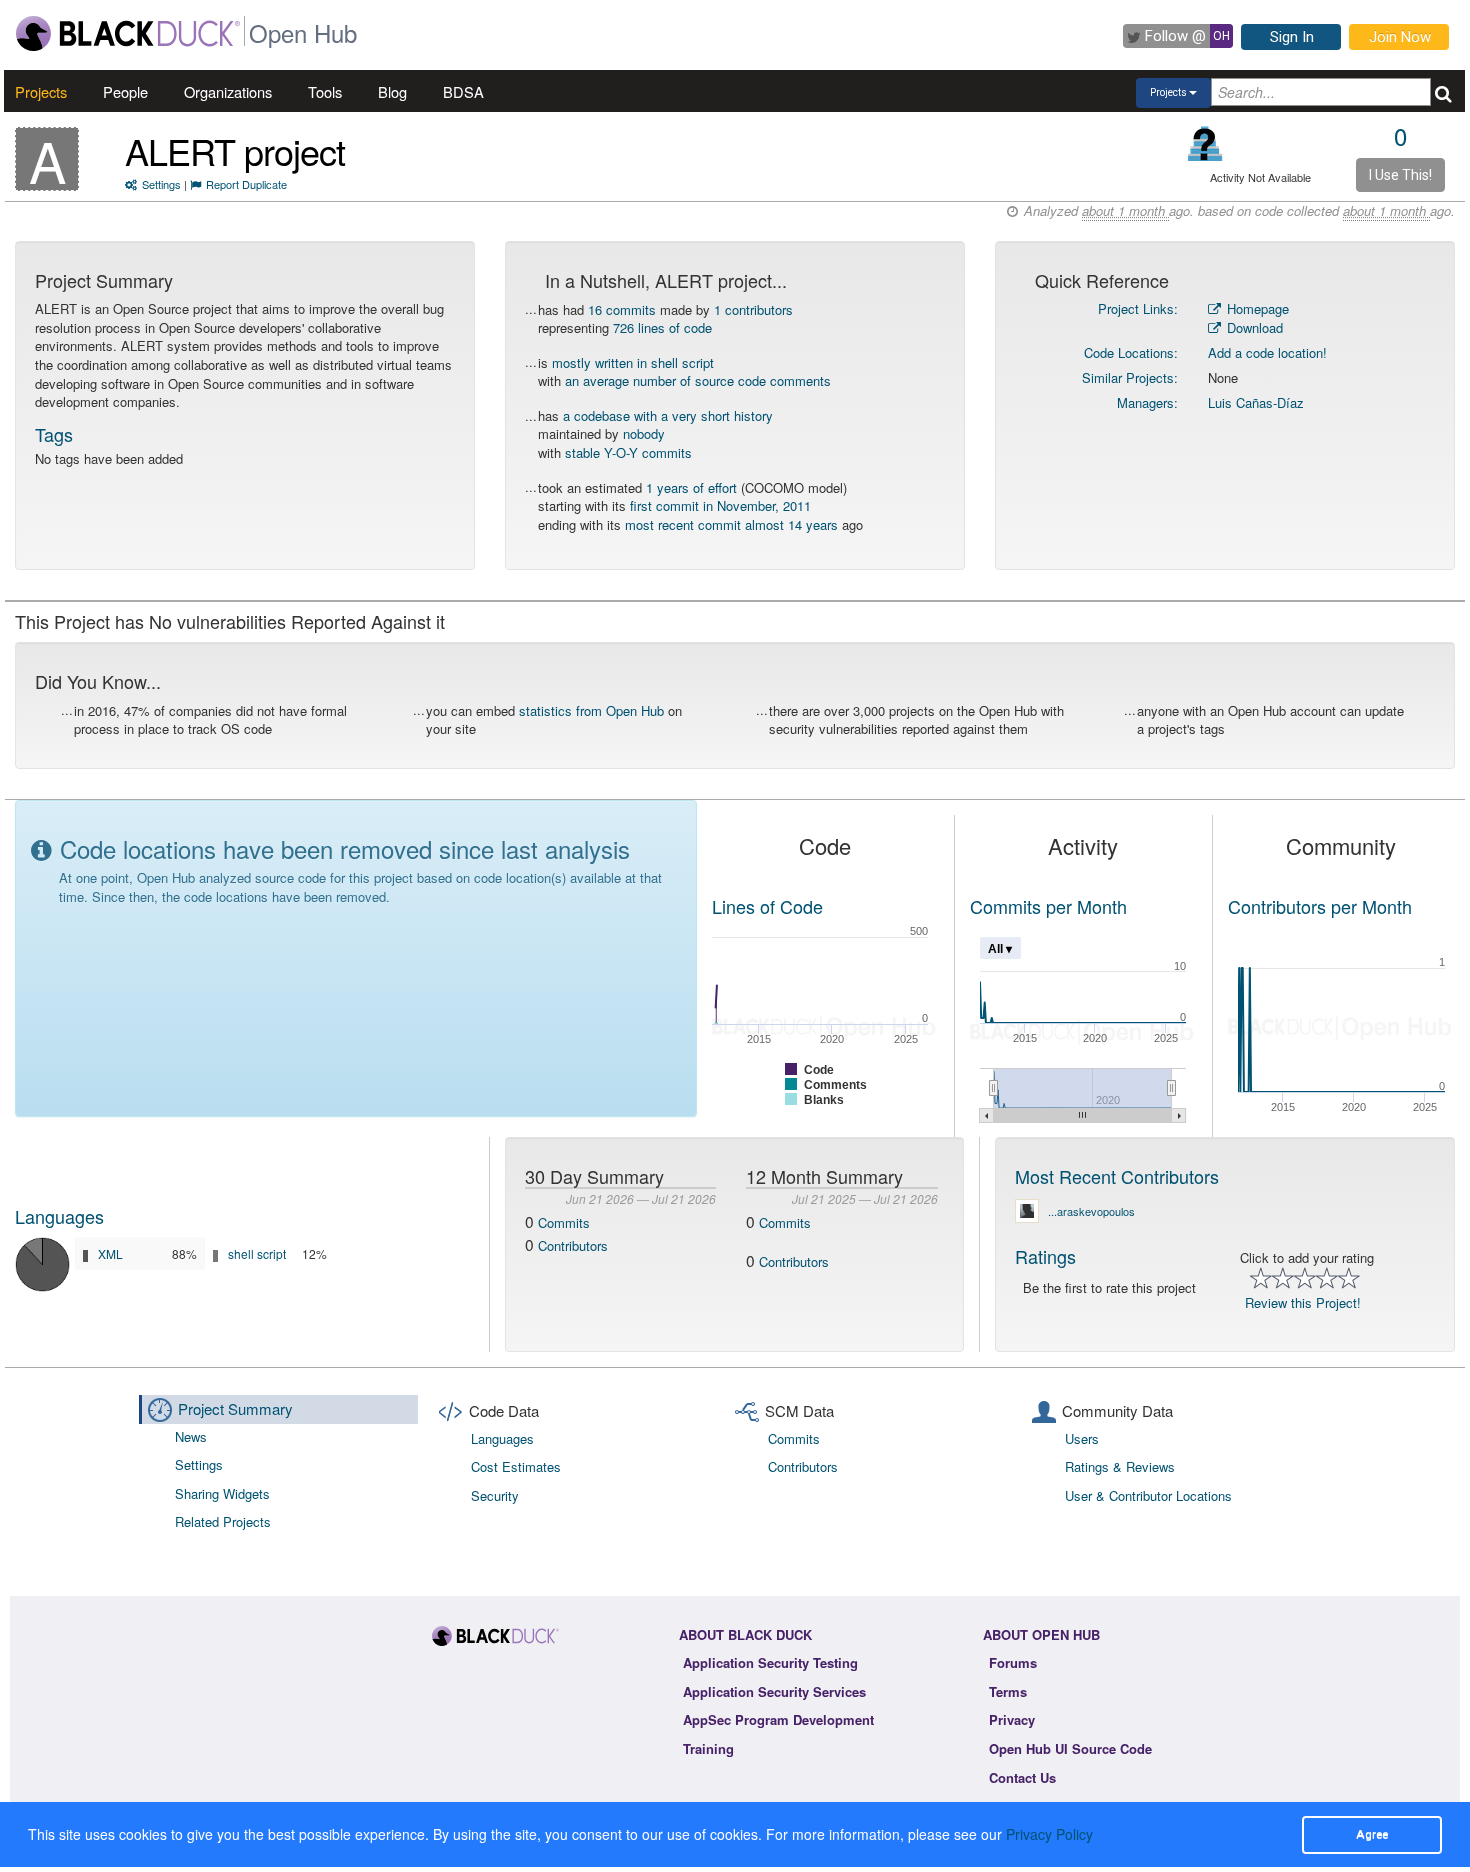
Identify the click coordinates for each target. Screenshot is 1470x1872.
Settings (161, 184)
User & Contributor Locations (1148, 1495)
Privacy (1012, 1719)
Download (1253, 327)
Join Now (1400, 37)
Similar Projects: (1130, 377)
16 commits (622, 309)
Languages (59, 1216)
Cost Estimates (516, 1466)
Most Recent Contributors (1117, 1176)
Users (1082, 1438)
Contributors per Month (1320, 906)
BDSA (463, 91)
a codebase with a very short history (668, 415)
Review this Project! (1303, 1302)
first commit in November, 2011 (720, 505)
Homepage (1256, 308)
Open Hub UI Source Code (1070, 1748)
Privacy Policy (1049, 1834)
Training (708, 1748)
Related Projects (223, 1521)
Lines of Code (767, 906)
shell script (257, 1253)
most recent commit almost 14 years (731, 524)
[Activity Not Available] (1205, 143)
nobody (644, 433)
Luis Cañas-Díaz (1256, 402)
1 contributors (753, 309)
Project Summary (235, 1408)
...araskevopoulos (1091, 1211)
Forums (1013, 1662)
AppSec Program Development (778, 1719)
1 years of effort (691, 487)
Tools (325, 91)
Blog (392, 91)
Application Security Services (774, 1691)
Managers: (1147, 402)
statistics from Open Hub (591, 710)
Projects (41, 91)
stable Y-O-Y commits (628, 452)
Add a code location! (1267, 352)
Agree (1372, 1834)
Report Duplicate (246, 184)
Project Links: (1138, 308)
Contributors (573, 1245)
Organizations (228, 91)
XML (110, 1253)
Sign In (1292, 37)
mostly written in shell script (633, 362)
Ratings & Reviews (1120, 1466)
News (191, 1436)
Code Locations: (1131, 352)
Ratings (1045, 1256)
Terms (1008, 1691)
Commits (564, 1222)
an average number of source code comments (698, 380)
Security (495, 1495)
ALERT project (235, 150)
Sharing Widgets (222, 1493)
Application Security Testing (770, 1662)
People (125, 91)
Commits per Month (1048, 906)
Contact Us (1022, 1777)
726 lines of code (662, 327)
